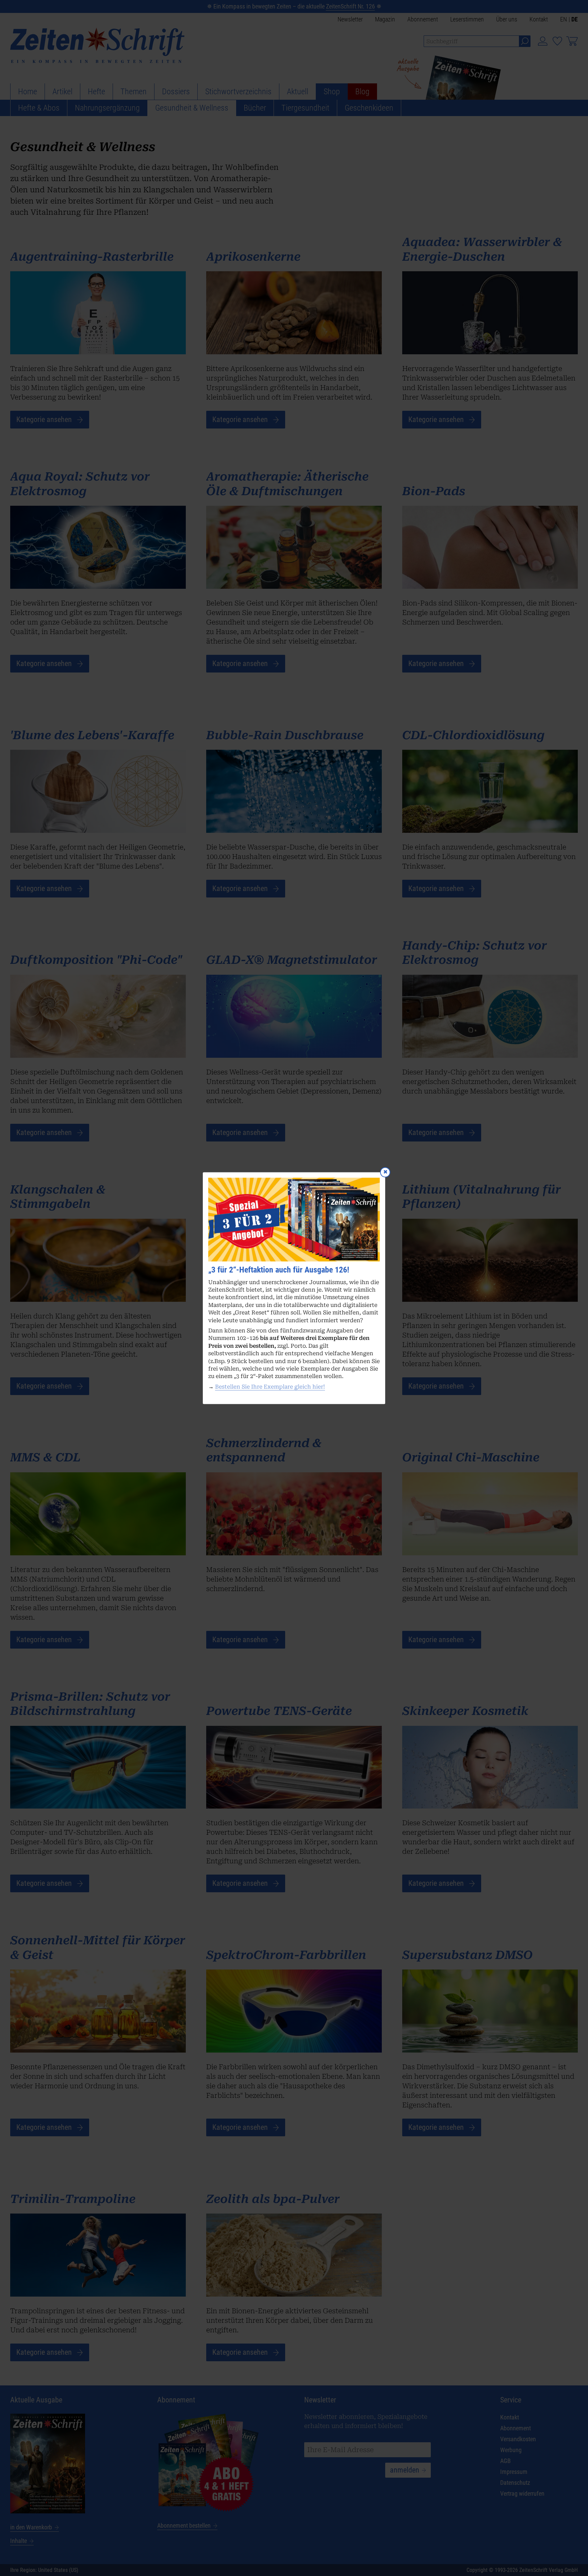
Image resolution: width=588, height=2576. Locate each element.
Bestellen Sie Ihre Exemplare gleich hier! (270, 1387)
